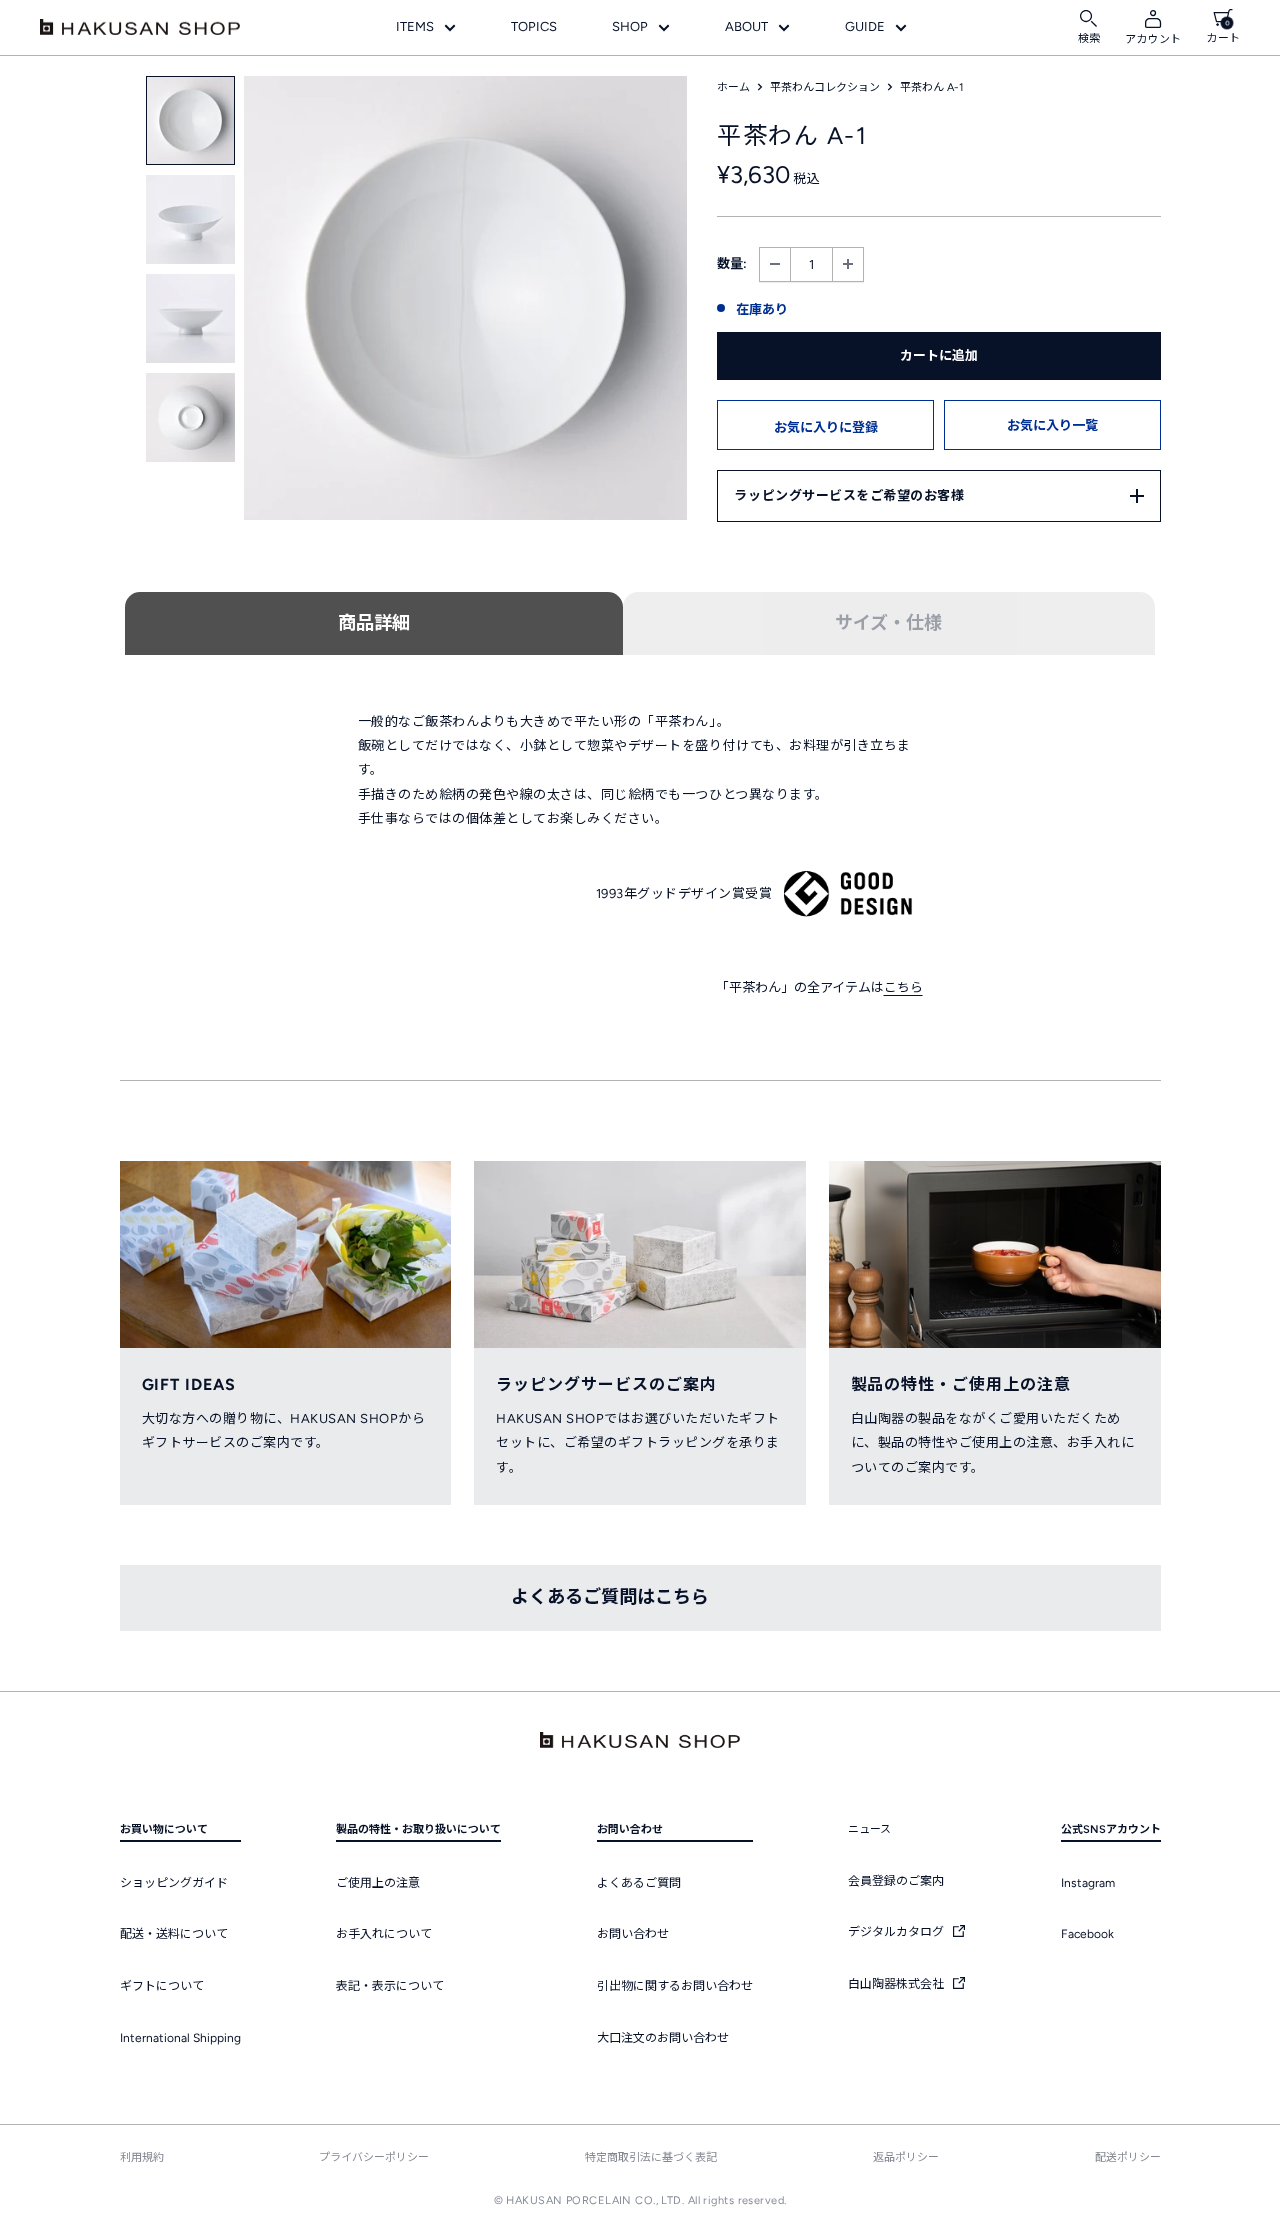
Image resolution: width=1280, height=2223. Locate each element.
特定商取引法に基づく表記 (651, 2157)
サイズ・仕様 (888, 623)
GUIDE (865, 26)
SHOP (630, 26)
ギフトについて (162, 1986)
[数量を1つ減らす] (775, 264)
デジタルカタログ (897, 1932)
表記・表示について (390, 1986)
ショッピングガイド (174, 1883)
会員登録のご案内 (896, 1881)
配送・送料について (174, 1934)
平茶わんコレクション (825, 87)
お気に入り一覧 (1052, 425)
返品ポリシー (906, 2157)
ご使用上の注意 (378, 1883)
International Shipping (180, 2038)
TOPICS (534, 26)
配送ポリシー (1128, 2157)
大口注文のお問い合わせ (663, 2038)
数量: (732, 263)
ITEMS (415, 26)
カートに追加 (939, 355)
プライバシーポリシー (374, 2157)
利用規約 (142, 2157)
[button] (825, 425)
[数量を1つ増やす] (848, 264)
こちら (903, 987)
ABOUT (746, 26)
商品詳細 (374, 623)
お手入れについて (384, 1934)
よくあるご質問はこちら (610, 1597)
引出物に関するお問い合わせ (675, 1986)
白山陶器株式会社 (897, 1984)
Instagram (1088, 1883)
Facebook (1087, 1934)
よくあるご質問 (639, 1883)
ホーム (733, 87)
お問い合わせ (633, 1934)
